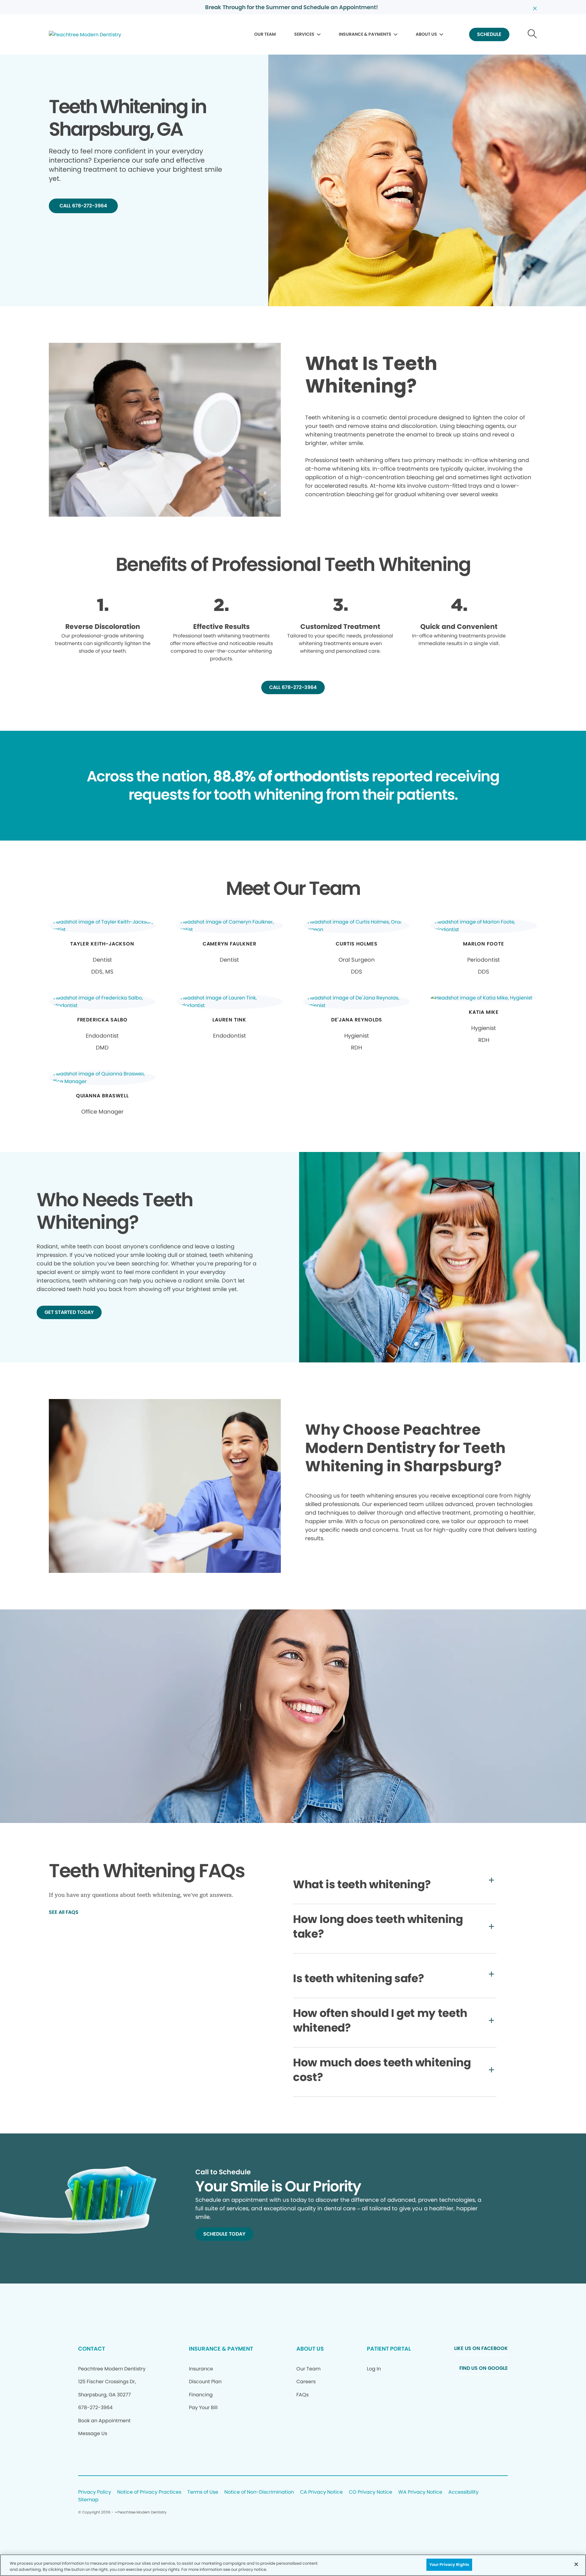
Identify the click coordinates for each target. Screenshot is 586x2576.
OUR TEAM (265, 34)
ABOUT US (426, 34)
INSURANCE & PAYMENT (221, 2349)
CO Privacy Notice (371, 2492)
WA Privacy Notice (420, 2492)
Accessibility (463, 2492)
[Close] (576, 2564)
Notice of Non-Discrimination (259, 2492)
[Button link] (532, 35)
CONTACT (92, 2349)
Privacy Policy (95, 2492)
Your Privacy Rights (449, 2565)
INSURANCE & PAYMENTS (365, 34)
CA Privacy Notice (321, 2492)
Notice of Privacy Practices (149, 2492)
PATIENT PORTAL (389, 2349)
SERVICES (304, 34)
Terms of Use (203, 2492)
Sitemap (88, 2500)
